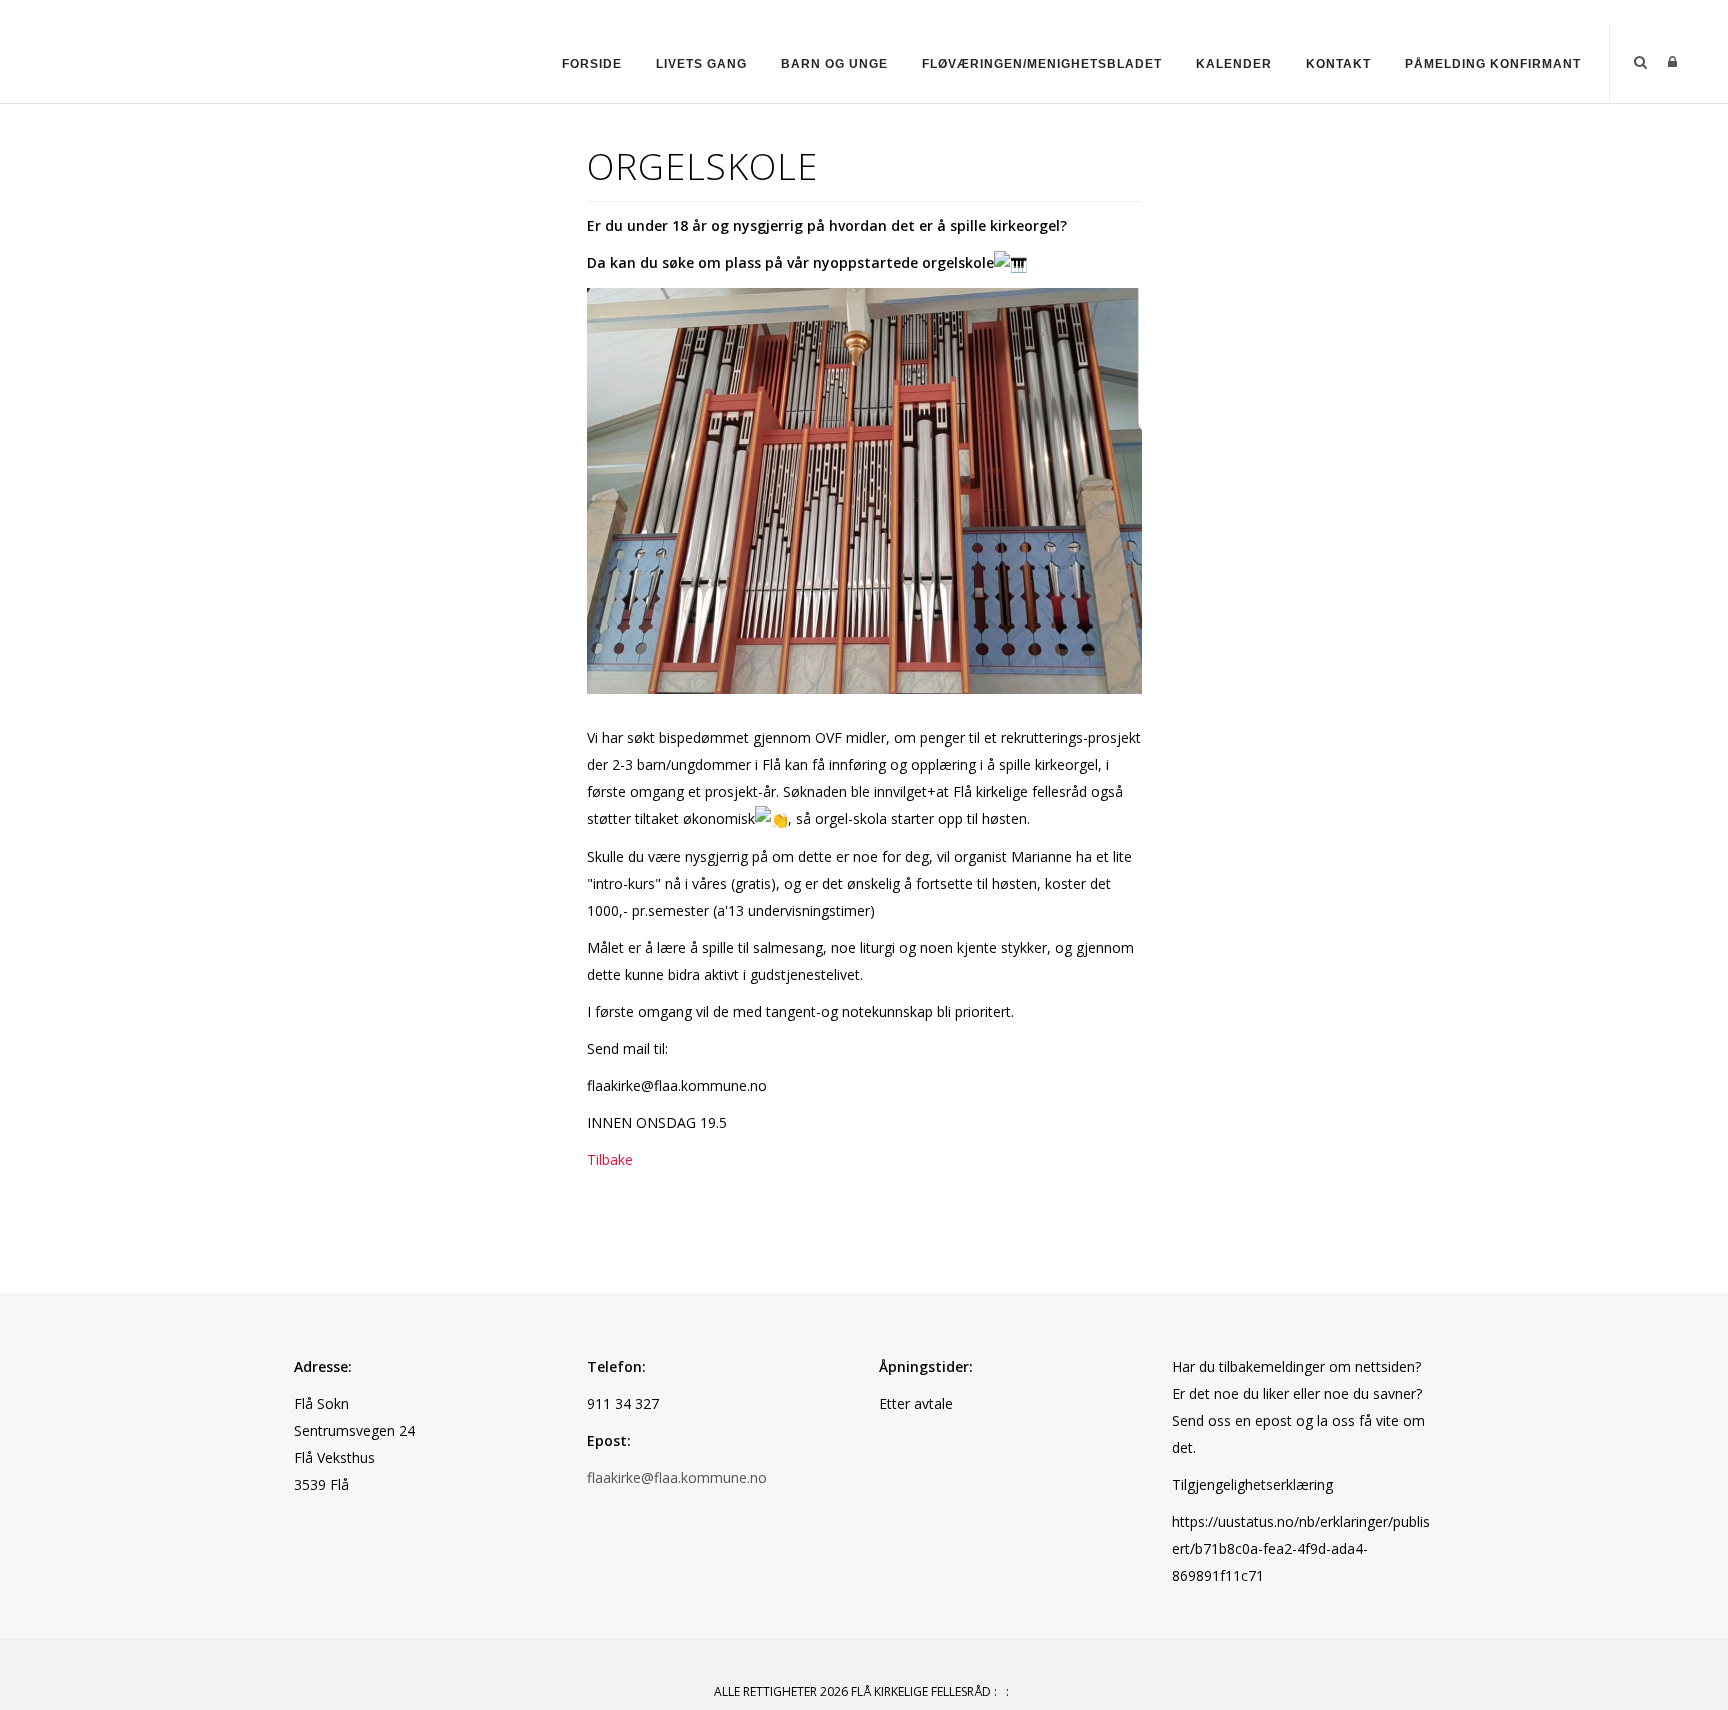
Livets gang (701, 64)
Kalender (1234, 64)
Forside (592, 64)
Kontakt (1338, 64)
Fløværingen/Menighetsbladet (1042, 64)
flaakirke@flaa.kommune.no (677, 1477)
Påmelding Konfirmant (1493, 64)
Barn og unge (834, 64)
